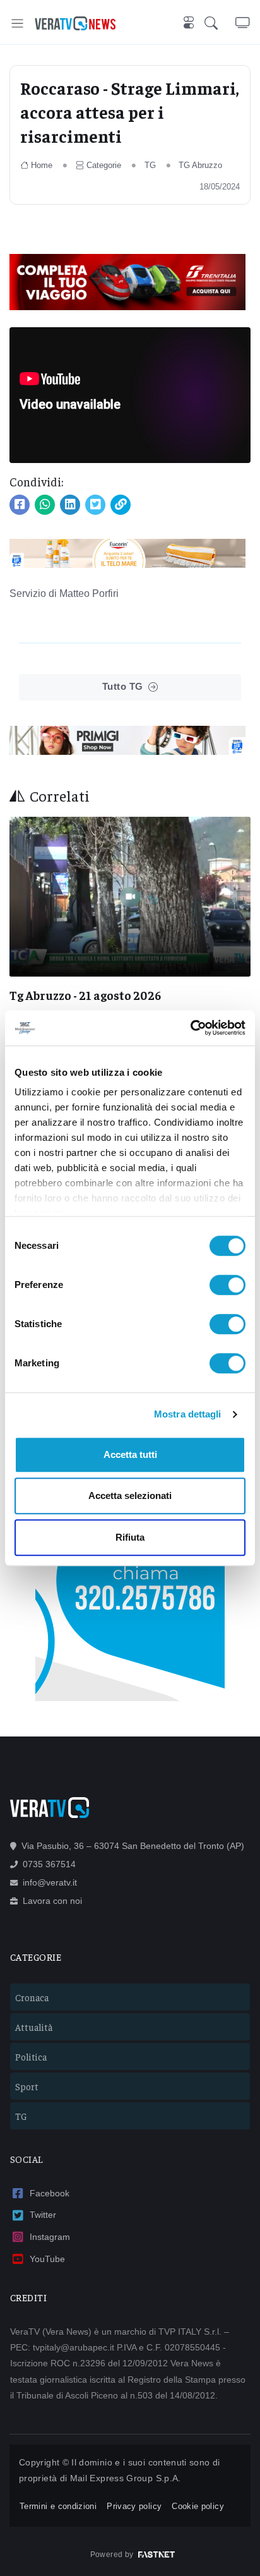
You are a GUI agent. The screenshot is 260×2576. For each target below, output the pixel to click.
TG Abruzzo (200, 165)
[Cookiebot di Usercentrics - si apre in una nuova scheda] (190, 1028)
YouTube (47, 2259)
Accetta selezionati (130, 1496)
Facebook (50, 2193)
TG (150, 165)
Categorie (104, 165)
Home (42, 165)
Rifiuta (130, 1537)
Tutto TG (123, 686)
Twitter (43, 2215)
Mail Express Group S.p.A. (126, 2478)
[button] (220, 23)
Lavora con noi (52, 1901)
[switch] (228, 1285)
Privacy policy (134, 2506)
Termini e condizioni (58, 2506)
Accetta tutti (130, 1454)
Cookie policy (198, 2506)
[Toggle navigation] (17, 23)
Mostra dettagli (188, 1414)
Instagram (50, 2237)
